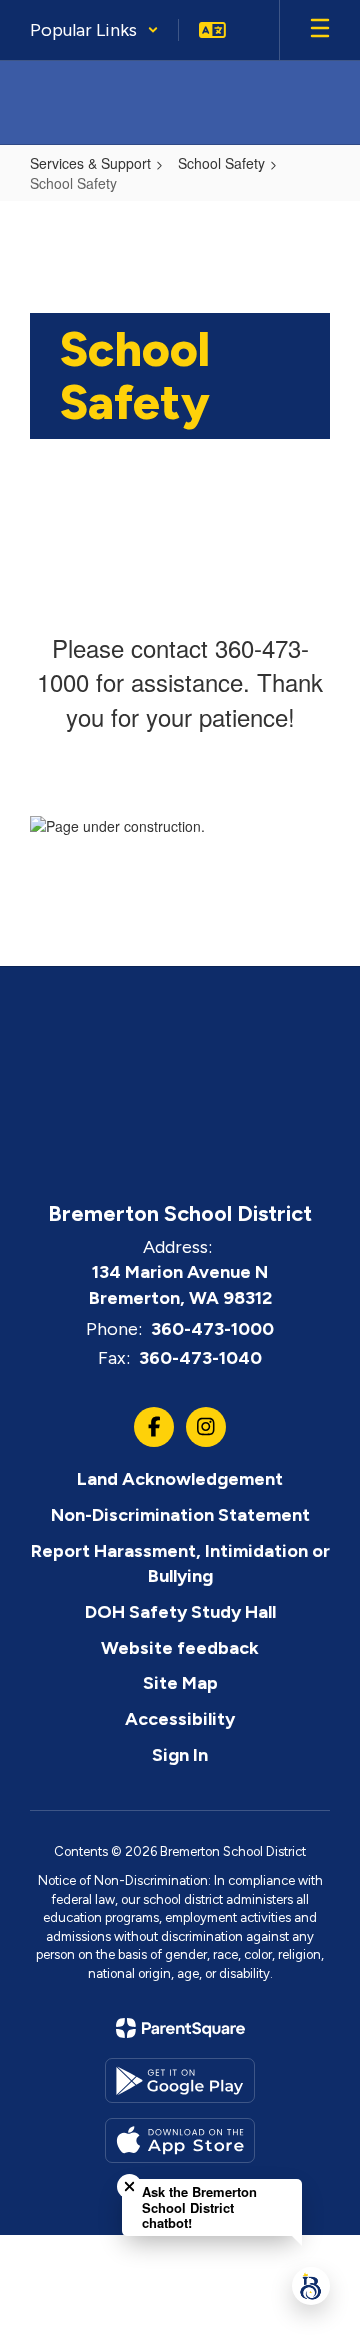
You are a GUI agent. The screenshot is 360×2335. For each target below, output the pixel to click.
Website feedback (180, 1648)
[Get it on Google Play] (180, 2080)
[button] (94, 30)
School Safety (221, 163)
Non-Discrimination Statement (180, 1515)
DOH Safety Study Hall (180, 1612)
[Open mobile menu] (320, 30)
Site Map (180, 1683)
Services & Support (90, 163)
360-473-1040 (200, 1358)
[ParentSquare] (180, 2028)
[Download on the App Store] (180, 2140)
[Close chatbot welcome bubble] (129, 2186)
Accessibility (180, 1719)
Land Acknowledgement (180, 1479)
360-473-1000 (212, 1329)
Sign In (180, 1755)
